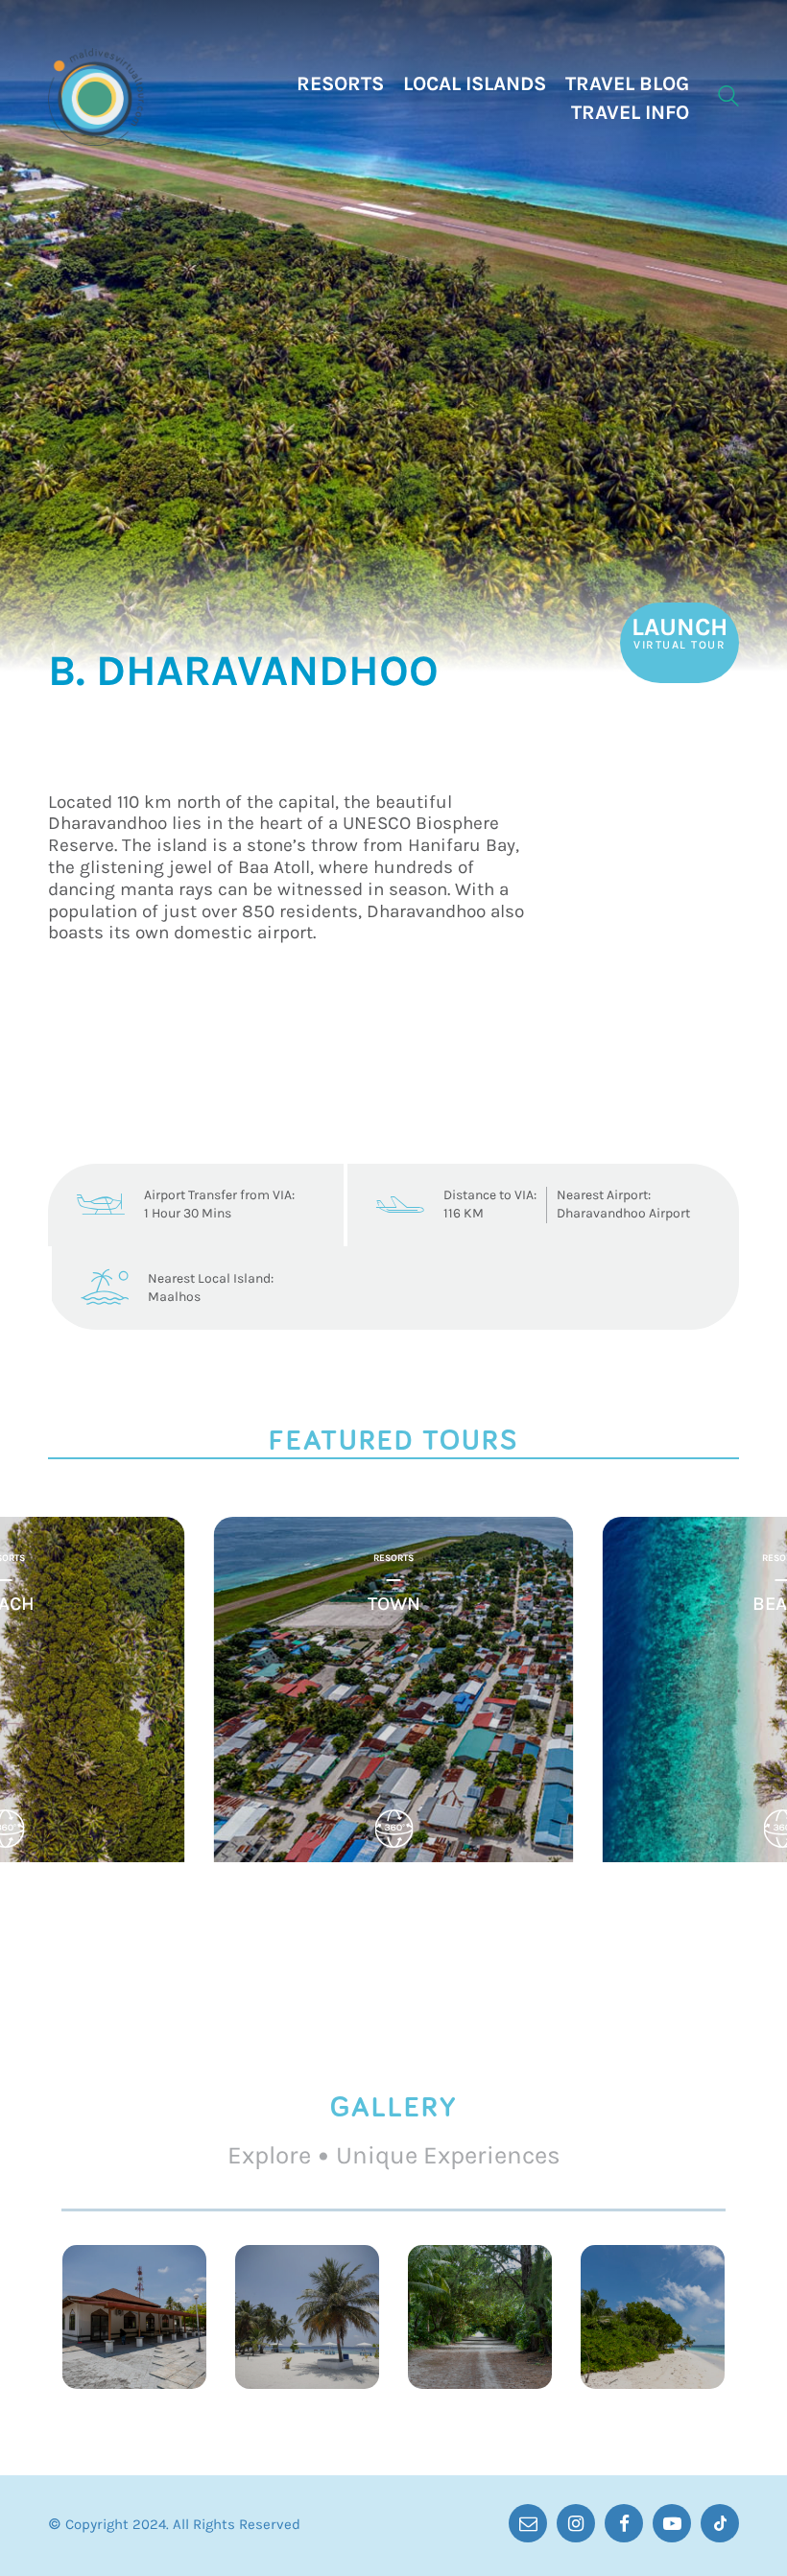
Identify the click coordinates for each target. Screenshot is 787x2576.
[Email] (528, 2523)
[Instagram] (576, 2523)
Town (394, 1604)
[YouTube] (672, 2523)
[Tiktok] (720, 2523)
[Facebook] (624, 2523)
